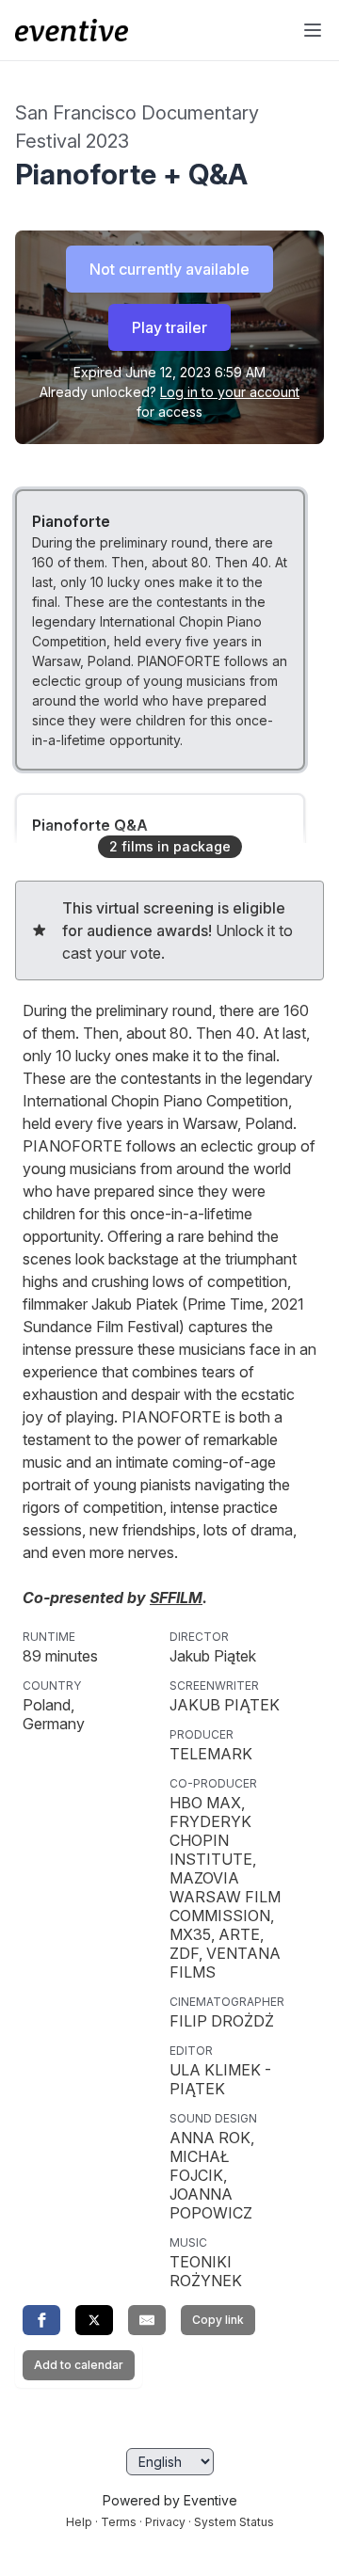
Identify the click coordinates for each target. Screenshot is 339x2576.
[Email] (147, 2320)
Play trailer (169, 327)
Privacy (165, 2522)
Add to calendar (79, 2365)
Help (79, 2522)
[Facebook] (41, 2320)
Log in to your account (230, 392)
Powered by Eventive (170, 2500)
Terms (119, 2522)
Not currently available (169, 269)
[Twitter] (94, 2320)
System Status (234, 2522)
